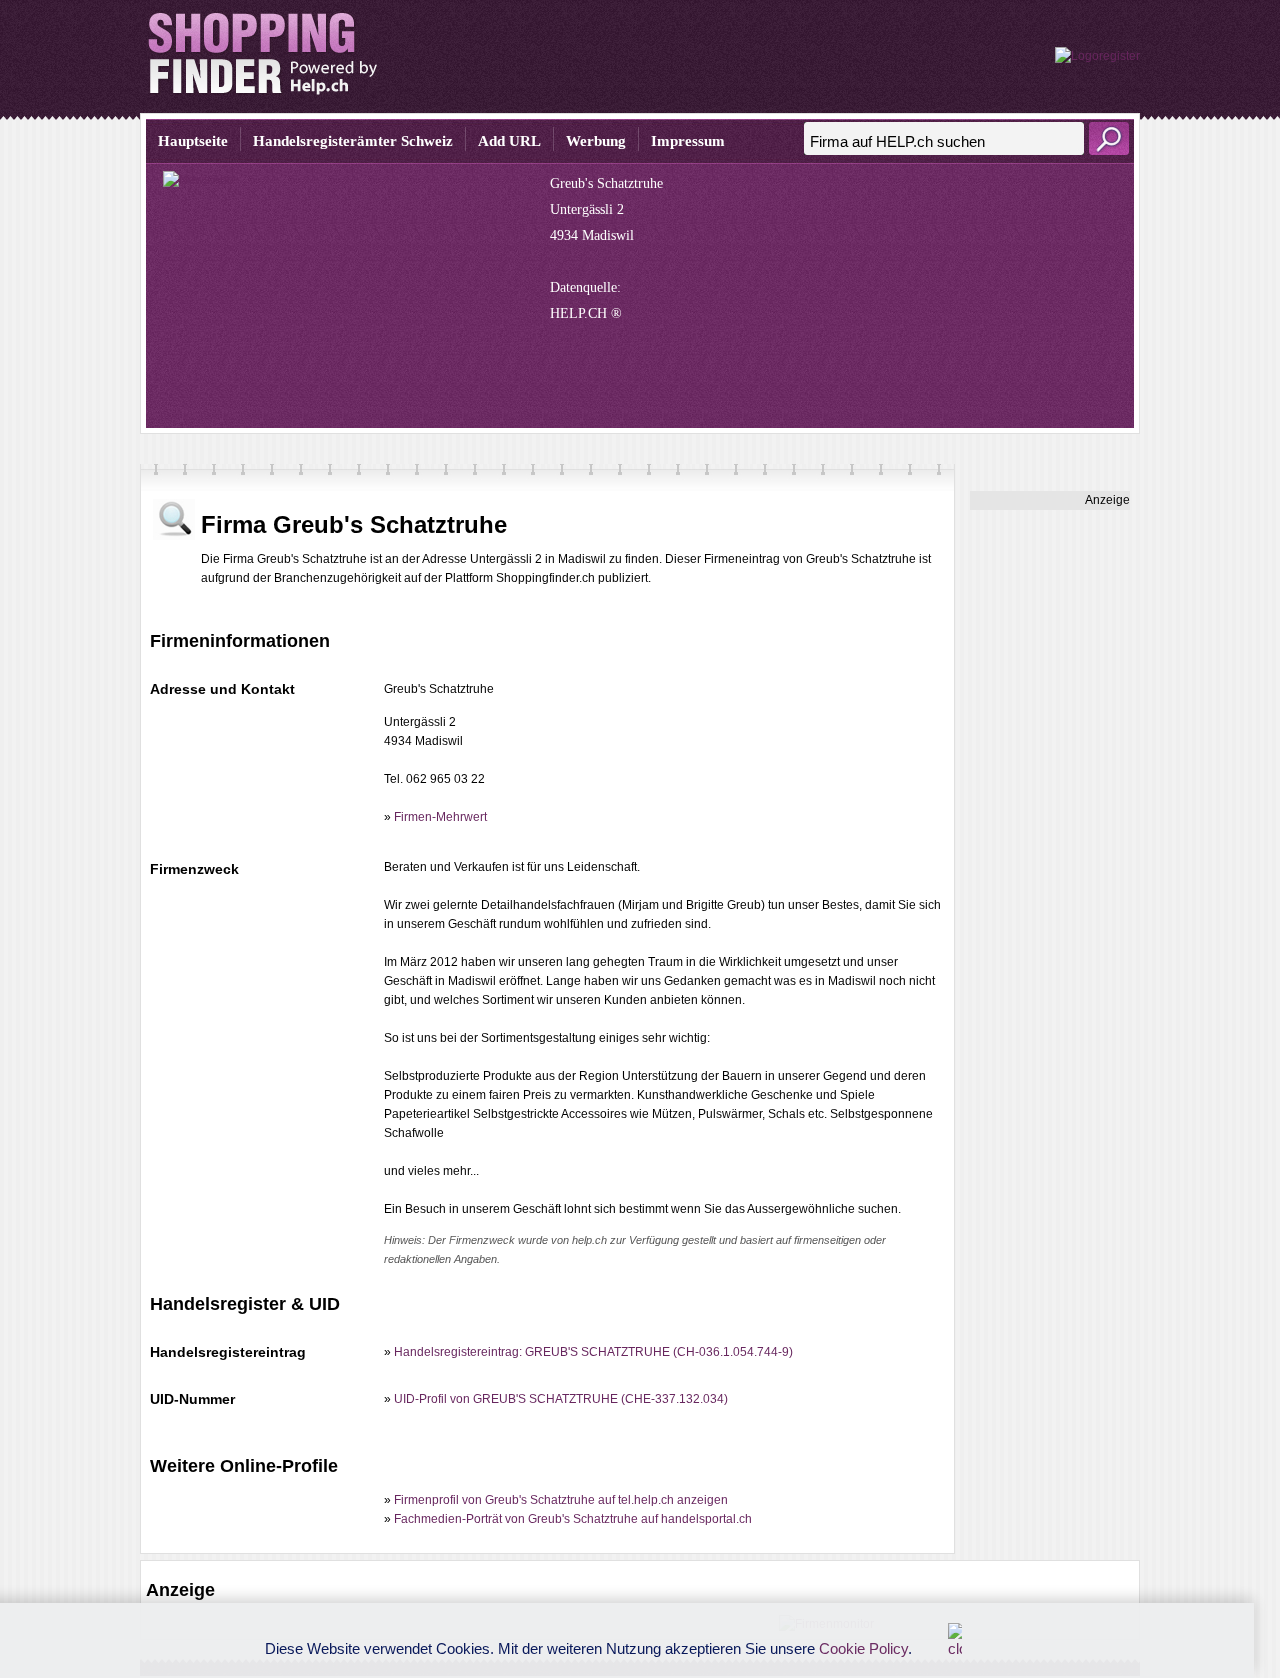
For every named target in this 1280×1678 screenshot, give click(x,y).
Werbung (596, 141)
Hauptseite (193, 141)
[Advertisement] (1050, 810)
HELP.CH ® (586, 313)
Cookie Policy (863, 1648)
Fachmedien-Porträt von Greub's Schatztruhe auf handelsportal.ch (573, 1519)
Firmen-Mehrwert (440, 817)
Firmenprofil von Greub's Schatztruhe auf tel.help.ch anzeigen (561, 1500)
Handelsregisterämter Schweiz (353, 141)
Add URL (509, 141)
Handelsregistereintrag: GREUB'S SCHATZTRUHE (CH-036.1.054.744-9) (593, 1352)
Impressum (688, 141)
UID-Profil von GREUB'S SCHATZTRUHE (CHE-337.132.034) (561, 1399)
